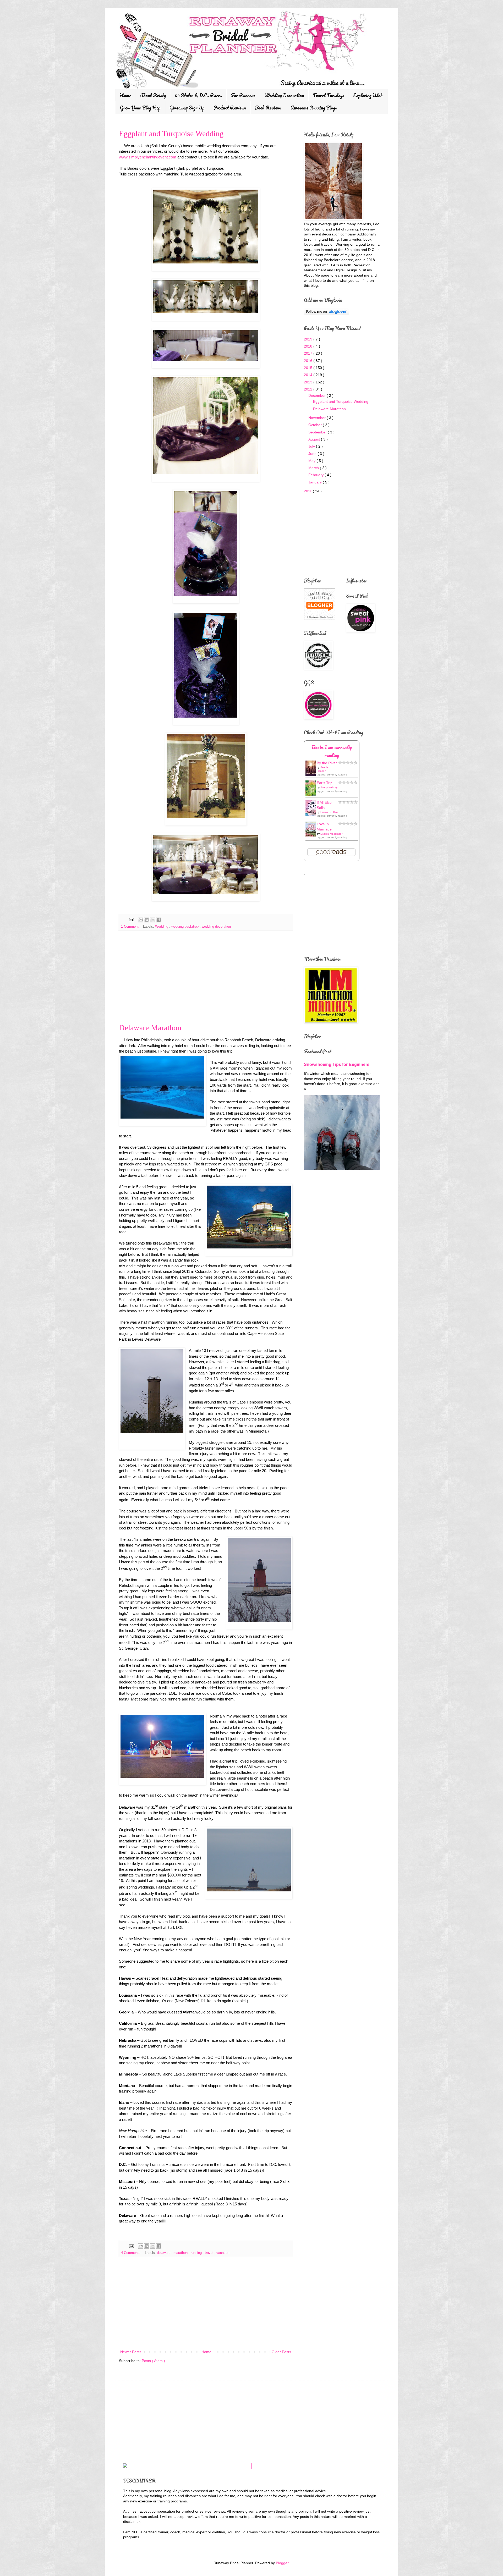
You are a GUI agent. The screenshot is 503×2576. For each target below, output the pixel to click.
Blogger (282, 2563)
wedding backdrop (185, 927)
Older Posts (281, 2352)
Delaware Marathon (150, 1028)
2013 (309, 382)
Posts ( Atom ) (153, 2361)
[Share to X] (153, 920)
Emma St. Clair (329, 812)
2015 (309, 368)
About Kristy (153, 95)
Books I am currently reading (332, 751)
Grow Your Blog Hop (140, 108)
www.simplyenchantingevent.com (148, 157)
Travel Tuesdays (329, 95)
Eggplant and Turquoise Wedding (171, 133)
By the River (327, 763)
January (316, 482)
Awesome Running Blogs (314, 108)
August (315, 439)
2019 (309, 339)
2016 (309, 361)
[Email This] (141, 920)
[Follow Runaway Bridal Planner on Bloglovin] (327, 314)
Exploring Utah (368, 95)
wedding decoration (216, 927)
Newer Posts (131, 2352)
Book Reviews (268, 108)
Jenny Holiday (329, 787)
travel (210, 2253)
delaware (164, 2253)
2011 (308, 491)
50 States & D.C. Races (198, 95)
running (197, 2253)
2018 (309, 346)
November (318, 418)
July (312, 446)
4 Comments (131, 2253)
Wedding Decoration (284, 95)
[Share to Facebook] (159, 920)
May (312, 461)
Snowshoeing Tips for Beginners (337, 1064)
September (318, 432)
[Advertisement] (206, 979)
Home (125, 95)
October (316, 425)
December (318, 395)
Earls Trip (325, 783)
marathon (181, 2253)
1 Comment (130, 927)
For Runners (243, 95)
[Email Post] (131, 920)
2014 (309, 375)
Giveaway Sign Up (187, 108)
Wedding (162, 927)
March (314, 468)
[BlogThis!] (147, 920)
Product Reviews (230, 108)
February (316, 475)
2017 (309, 353)
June (313, 454)
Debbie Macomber (331, 834)
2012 (309, 389)
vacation (223, 2253)
